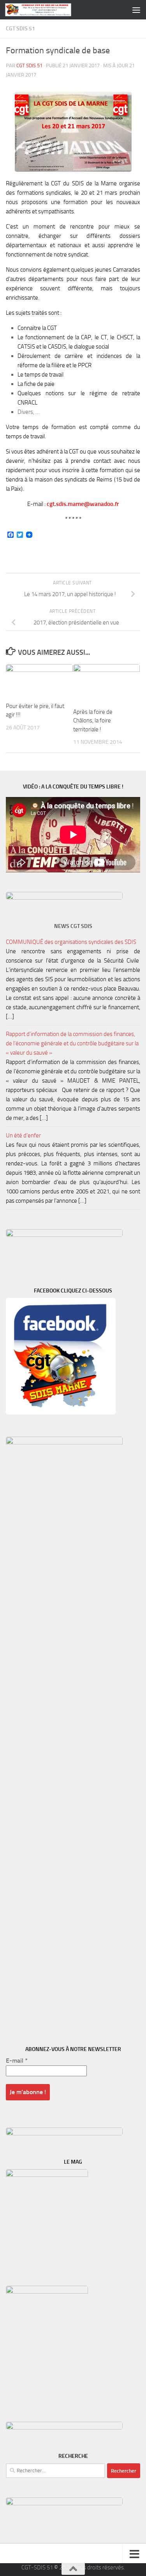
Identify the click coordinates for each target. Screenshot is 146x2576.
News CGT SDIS (73, 926)
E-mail (17, 2061)
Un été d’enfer (23, 1135)
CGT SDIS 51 (20, 29)
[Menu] (136, 10)
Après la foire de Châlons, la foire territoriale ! (93, 721)
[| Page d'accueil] (49, 10)
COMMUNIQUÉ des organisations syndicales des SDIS (71, 942)
